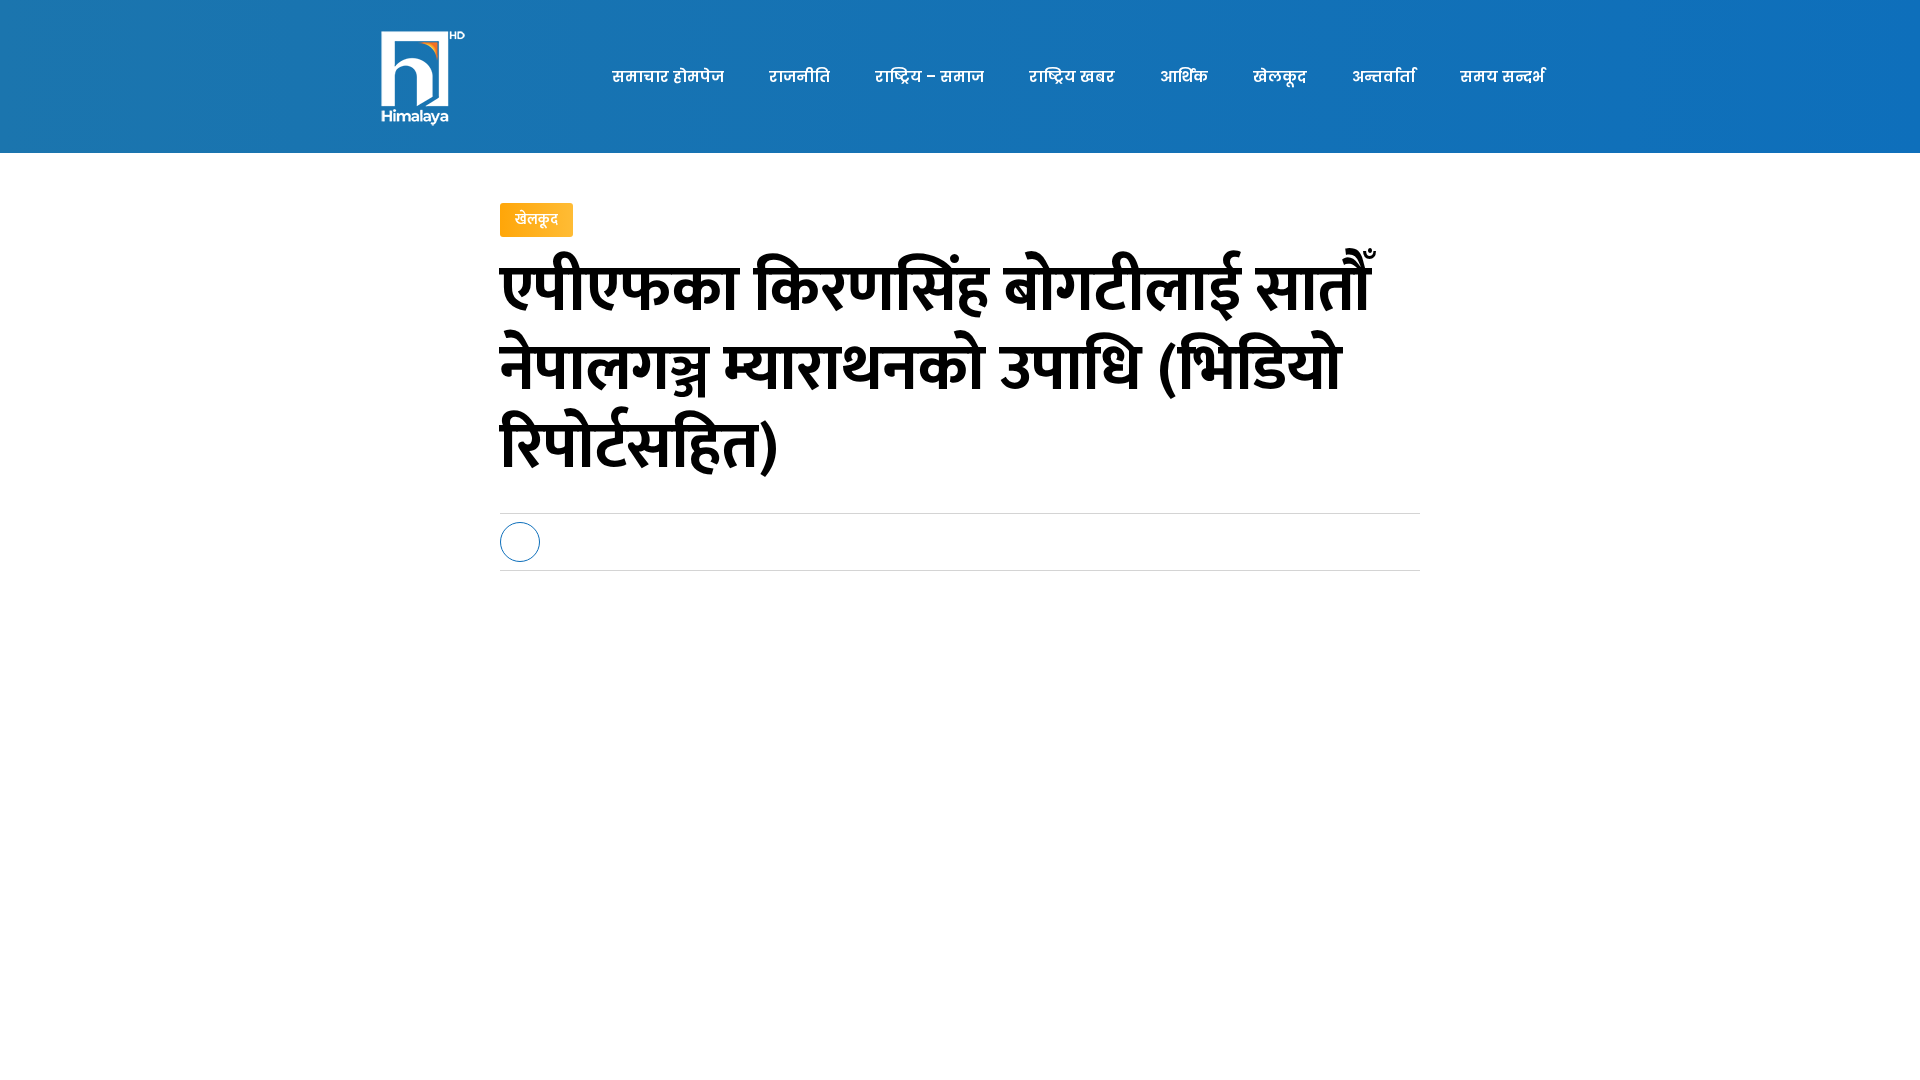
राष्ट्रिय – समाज (929, 76)
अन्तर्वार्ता (1383, 76)
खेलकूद (1280, 76)
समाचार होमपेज (668, 76)
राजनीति (799, 76)
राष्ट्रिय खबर (1072, 76)
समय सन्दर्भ (1502, 76)
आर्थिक (1184, 76)
